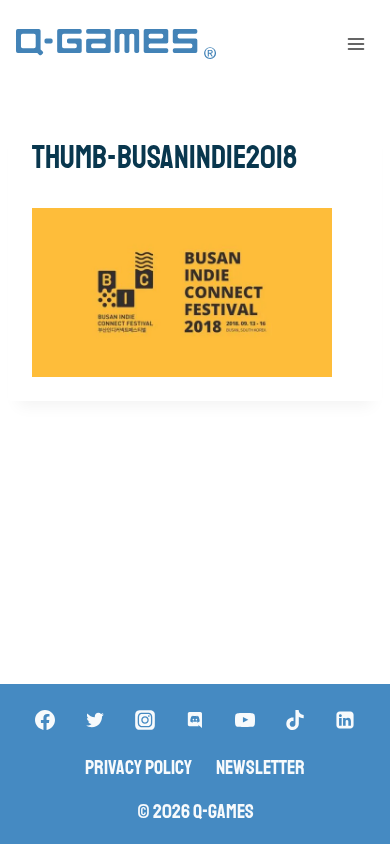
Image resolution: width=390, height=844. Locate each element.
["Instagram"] (145, 720)
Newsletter (260, 767)
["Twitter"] (95, 720)
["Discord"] (195, 720)
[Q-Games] (116, 44)
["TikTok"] (295, 720)
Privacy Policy (138, 767)
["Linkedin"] (345, 720)
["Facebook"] (45, 720)
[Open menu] (355, 43)
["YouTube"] (245, 720)
